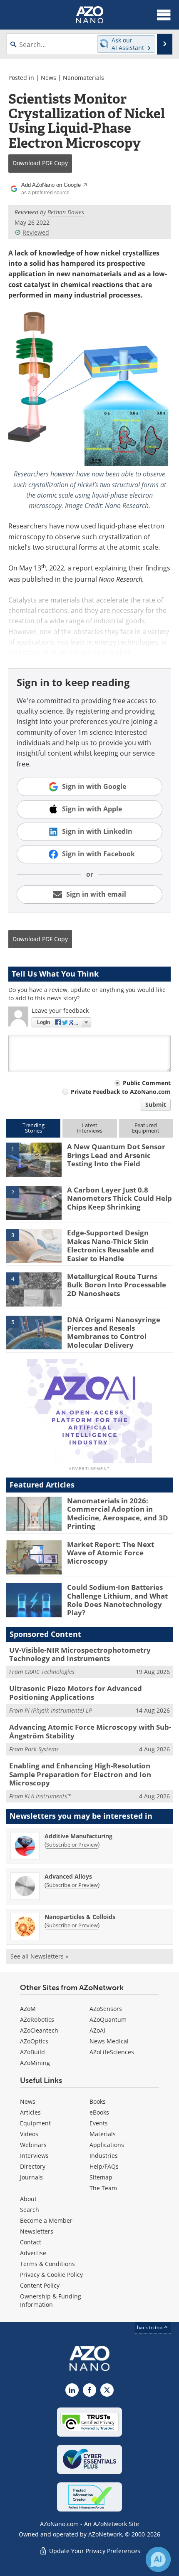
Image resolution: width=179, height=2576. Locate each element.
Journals (31, 2177)
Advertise (33, 2253)
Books (98, 2101)
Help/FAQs (104, 2166)
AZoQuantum (108, 2019)
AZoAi (97, 2030)
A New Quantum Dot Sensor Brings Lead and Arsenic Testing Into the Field (116, 1155)
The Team (103, 2188)
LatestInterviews (89, 1128)
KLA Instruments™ (48, 1796)
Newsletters (37, 2231)
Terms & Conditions (47, 2264)
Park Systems (42, 1749)
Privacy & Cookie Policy (51, 2275)
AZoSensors (106, 2009)
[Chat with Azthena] (158, 2559)
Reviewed (36, 232)
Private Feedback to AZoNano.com (121, 1092)
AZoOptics (34, 2041)
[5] (34, 1332)
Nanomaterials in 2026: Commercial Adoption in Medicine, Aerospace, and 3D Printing (118, 1513)
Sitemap (101, 2177)
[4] (34, 1289)
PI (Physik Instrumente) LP (58, 1710)
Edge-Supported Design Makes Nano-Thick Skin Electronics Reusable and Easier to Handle (111, 1245)
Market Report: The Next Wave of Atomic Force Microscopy (111, 1553)
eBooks (99, 2112)
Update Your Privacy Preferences (94, 2551)
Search (30, 2210)
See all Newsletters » (39, 1956)
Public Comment (147, 1083)
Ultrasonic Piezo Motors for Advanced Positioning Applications (76, 1692)
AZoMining (35, 2063)
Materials (103, 2134)
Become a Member (46, 2220)
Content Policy (40, 2285)
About (28, 2199)
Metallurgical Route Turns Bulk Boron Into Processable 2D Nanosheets (117, 1285)
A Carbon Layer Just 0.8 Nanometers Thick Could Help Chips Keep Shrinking (119, 1198)
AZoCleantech (39, 2030)
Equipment (35, 2123)
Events (99, 2123)
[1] (34, 1159)
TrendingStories (34, 1128)
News (48, 78)
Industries (104, 2156)
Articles (30, 2112)
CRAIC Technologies (50, 1672)
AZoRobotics (37, 2019)
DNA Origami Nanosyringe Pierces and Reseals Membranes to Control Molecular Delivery (114, 1332)
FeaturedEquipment (146, 1128)
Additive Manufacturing (78, 1836)
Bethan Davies (66, 212)
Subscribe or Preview (72, 1845)
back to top (150, 2327)
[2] (34, 1202)
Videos (29, 2134)
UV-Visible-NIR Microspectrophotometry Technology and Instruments (80, 1654)
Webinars (33, 2145)
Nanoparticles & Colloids (80, 1917)
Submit (156, 1105)
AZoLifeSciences (112, 2052)
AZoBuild (32, 2052)
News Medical (109, 2041)
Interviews (34, 2156)
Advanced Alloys (68, 1876)
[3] (34, 1245)
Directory (33, 2166)
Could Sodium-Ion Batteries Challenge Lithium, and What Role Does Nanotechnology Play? (117, 1600)
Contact (31, 2242)
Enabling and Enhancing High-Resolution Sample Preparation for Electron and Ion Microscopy (80, 1774)
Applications (107, 2145)
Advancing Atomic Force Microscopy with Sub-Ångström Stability (90, 1731)
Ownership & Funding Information (51, 2300)
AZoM (28, 2009)
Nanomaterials (83, 78)
